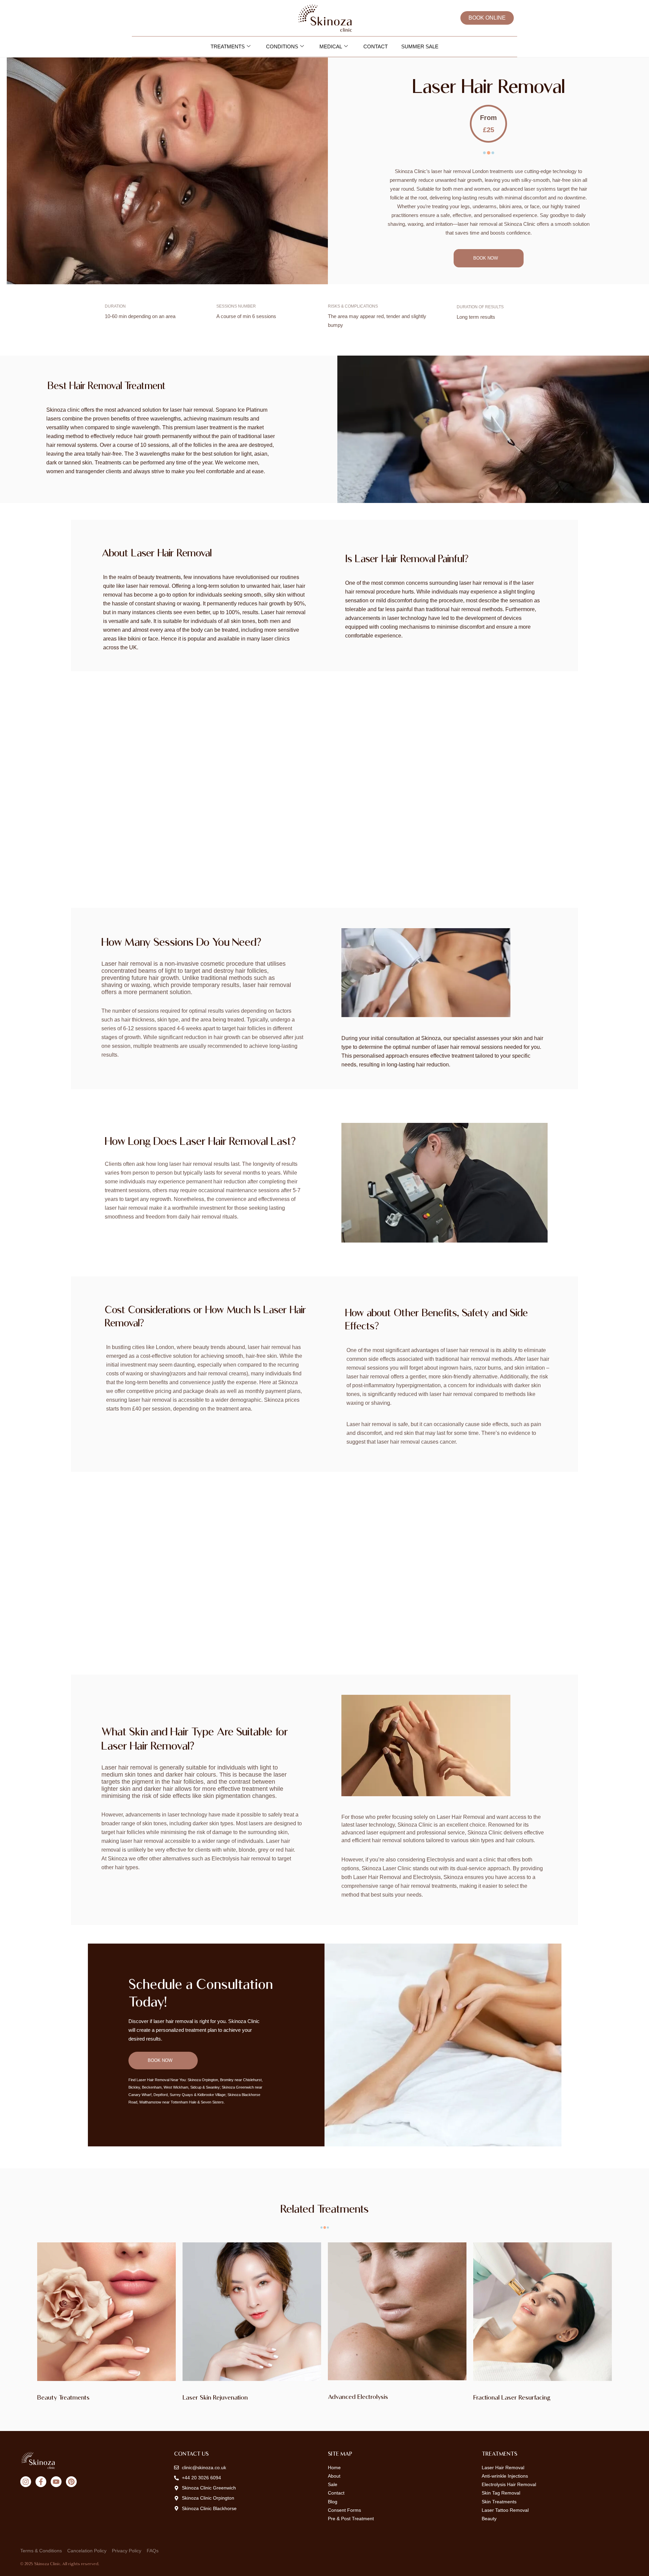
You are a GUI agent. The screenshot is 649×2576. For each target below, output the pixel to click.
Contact (376, 46)
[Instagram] (26, 2482)
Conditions (282, 46)
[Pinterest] (71, 2482)
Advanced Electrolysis (358, 2397)
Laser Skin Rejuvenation (215, 2397)
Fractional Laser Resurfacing (512, 2397)
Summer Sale (420, 46)
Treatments (228, 46)
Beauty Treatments (63, 2397)
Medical (331, 46)
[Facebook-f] (41, 2482)
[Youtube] (56, 2482)
